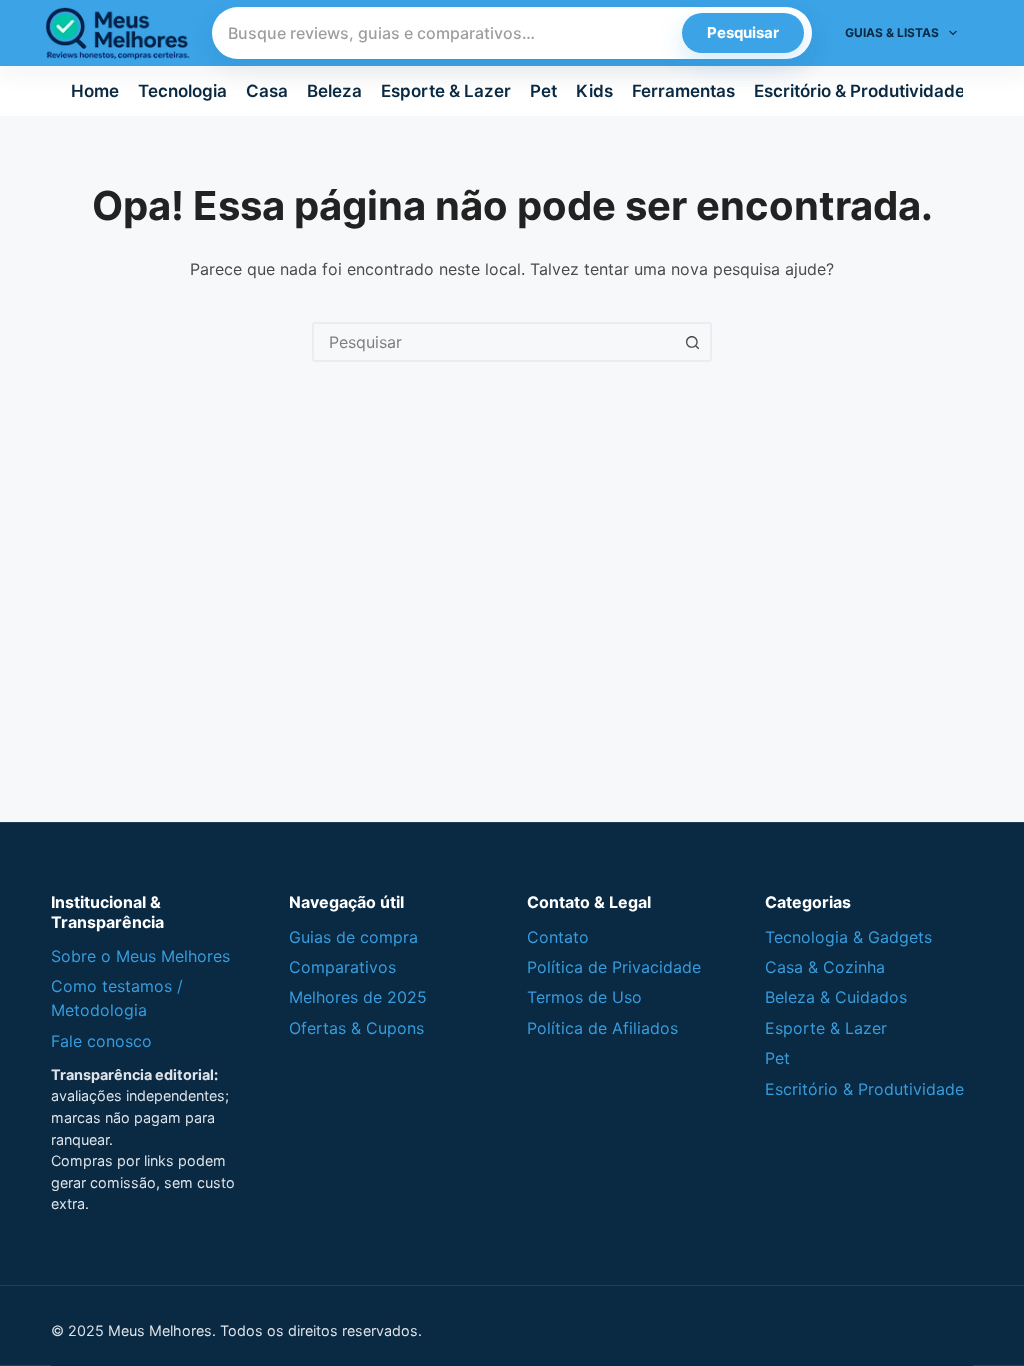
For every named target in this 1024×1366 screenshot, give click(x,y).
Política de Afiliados (602, 1028)
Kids (594, 91)
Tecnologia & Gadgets (848, 937)
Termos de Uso (584, 997)
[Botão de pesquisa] (692, 342)
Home (95, 91)
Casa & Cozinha (825, 967)
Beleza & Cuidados (836, 997)
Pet (543, 91)
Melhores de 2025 (358, 997)
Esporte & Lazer (446, 91)
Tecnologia (182, 91)
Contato (558, 937)
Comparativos (342, 967)
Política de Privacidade (614, 967)
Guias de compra (353, 937)
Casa (267, 91)
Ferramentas (683, 91)
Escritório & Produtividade (859, 91)
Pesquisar (743, 32)
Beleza (334, 91)
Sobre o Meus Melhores (140, 956)
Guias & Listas (892, 32)
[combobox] (494, 342)
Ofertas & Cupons (356, 1028)
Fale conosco (101, 1041)
